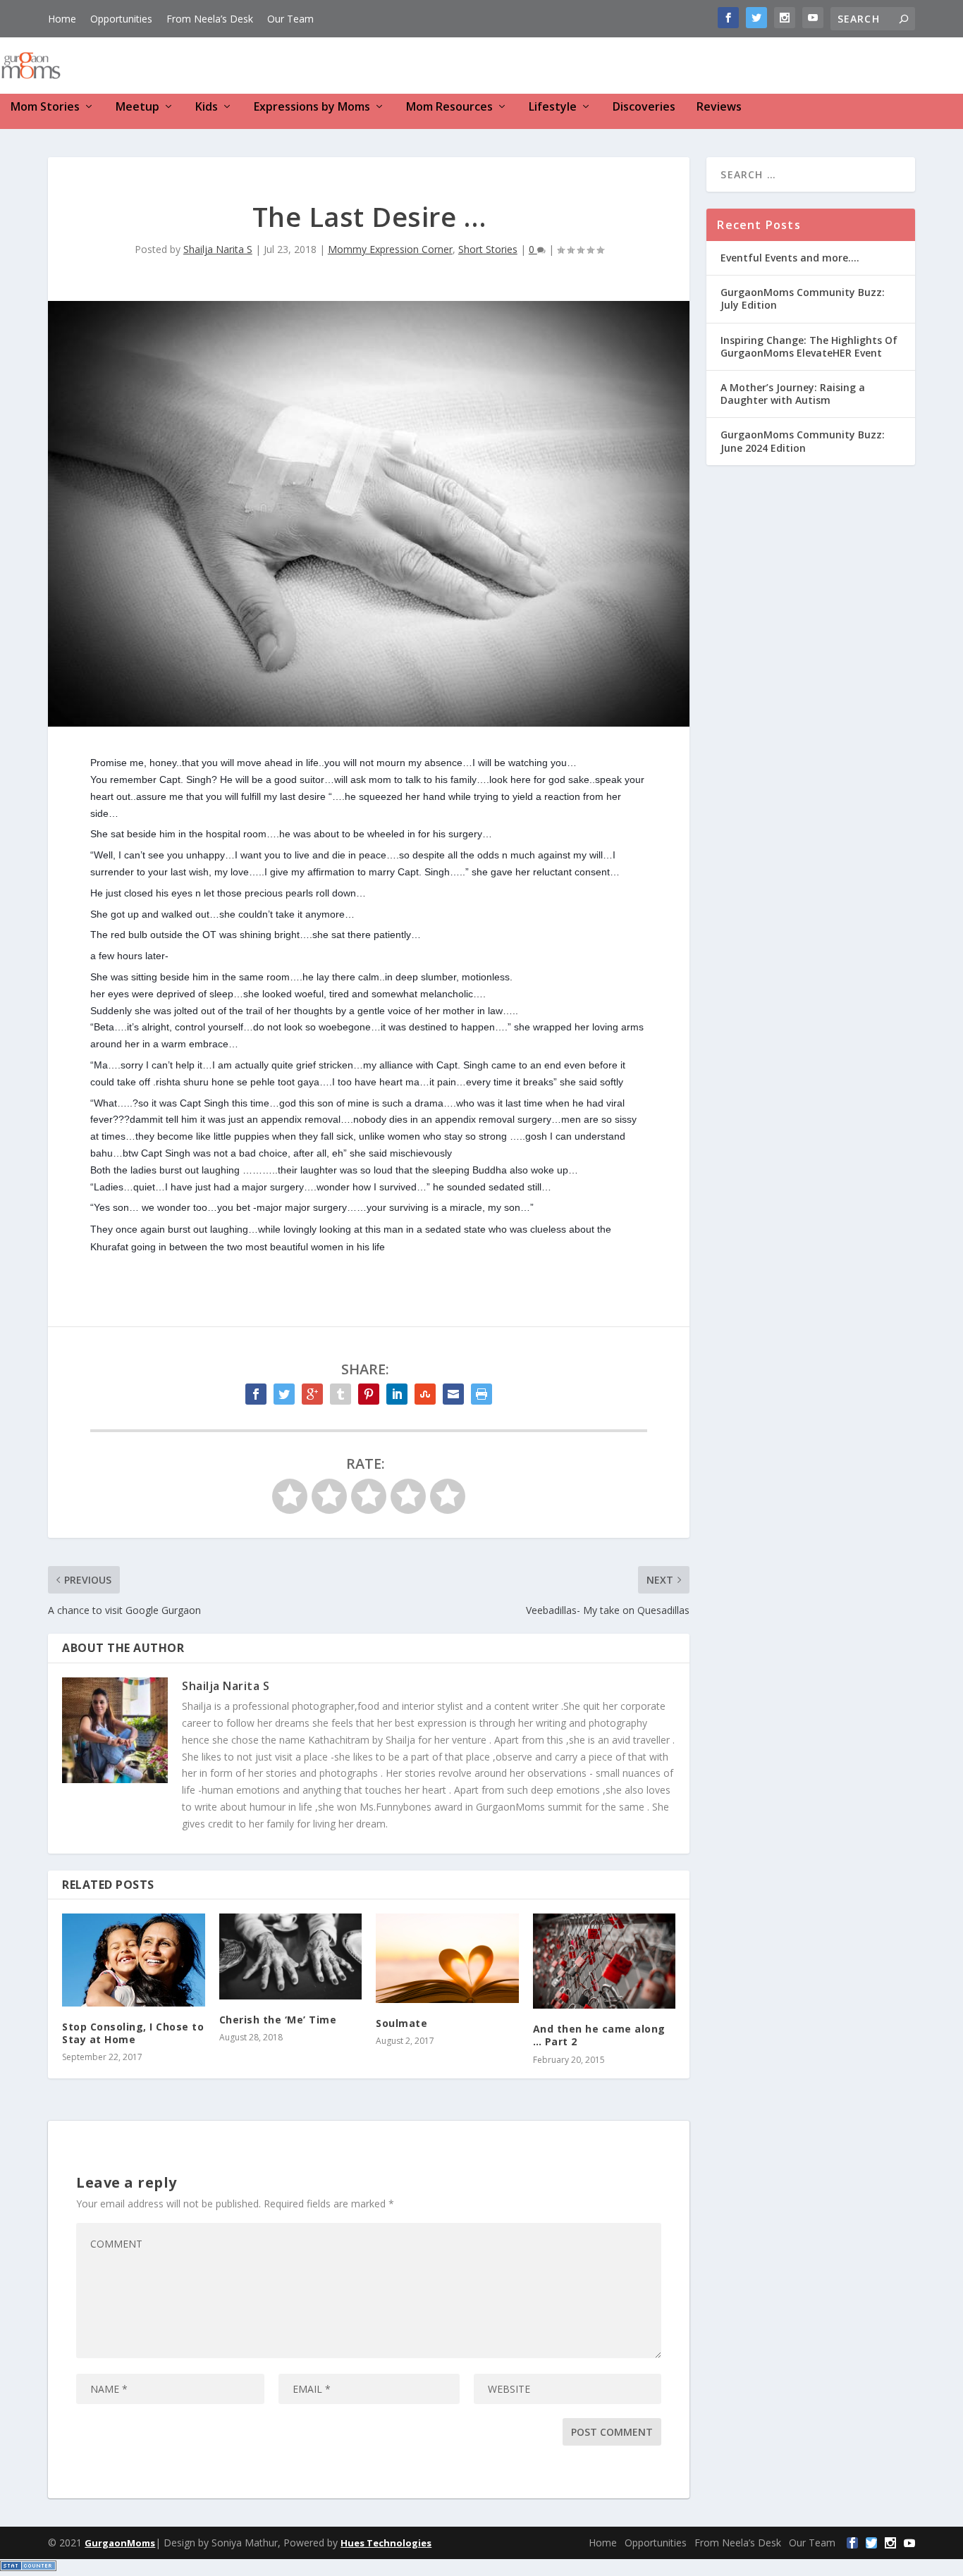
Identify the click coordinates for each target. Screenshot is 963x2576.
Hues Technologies (386, 2543)
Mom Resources (449, 107)
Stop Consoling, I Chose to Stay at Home (133, 2033)
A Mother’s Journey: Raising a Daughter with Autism (793, 394)
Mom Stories (45, 107)
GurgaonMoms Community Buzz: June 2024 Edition (803, 441)
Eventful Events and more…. (790, 258)
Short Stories (488, 249)
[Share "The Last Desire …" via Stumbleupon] (425, 1394)
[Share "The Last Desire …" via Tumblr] (341, 1394)
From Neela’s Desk (210, 19)
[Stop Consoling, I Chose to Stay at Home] (134, 1960)
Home (62, 19)
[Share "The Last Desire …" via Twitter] (284, 1394)
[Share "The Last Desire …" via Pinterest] (369, 1394)
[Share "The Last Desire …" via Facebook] (256, 1394)
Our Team (290, 19)
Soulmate (401, 2023)
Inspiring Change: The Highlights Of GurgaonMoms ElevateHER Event (809, 346)
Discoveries (644, 107)
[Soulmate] (447, 1958)
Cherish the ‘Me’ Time (278, 2020)
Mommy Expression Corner (390, 249)
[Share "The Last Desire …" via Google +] (312, 1394)
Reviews (719, 107)
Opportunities (121, 19)
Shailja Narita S (218, 249)
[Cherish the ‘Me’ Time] (291, 1956)
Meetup (137, 107)
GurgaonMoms (120, 2543)
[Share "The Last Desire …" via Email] (453, 1394)
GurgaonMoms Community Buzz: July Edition (803, 298)
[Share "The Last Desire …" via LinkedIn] (397, 1394)
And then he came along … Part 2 (599, 2035)
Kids (207, 107)
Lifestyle (553, 107)
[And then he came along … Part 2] (605, 1961)
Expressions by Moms (312, 107)
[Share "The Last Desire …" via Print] (481, 1394)
